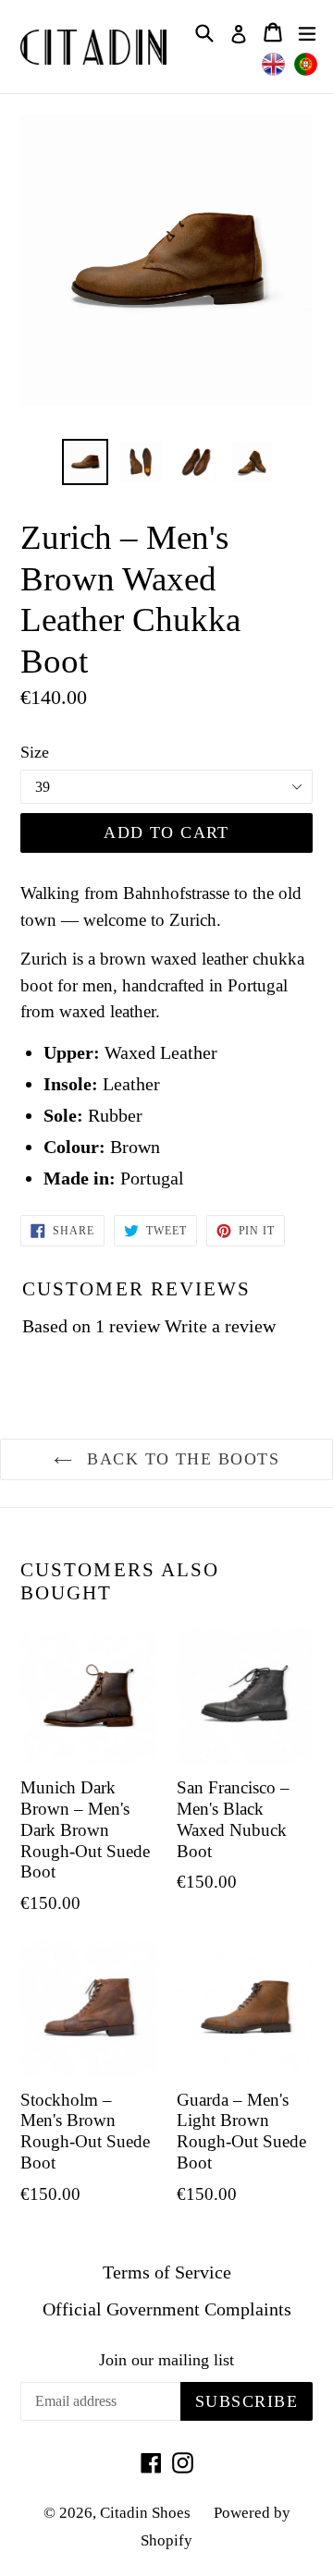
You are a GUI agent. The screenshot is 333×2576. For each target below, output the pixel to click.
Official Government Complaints (167, 2309)
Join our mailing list (166, 2360)
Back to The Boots (180, 1459)
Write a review (220, 1326)
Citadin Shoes (145, 2513)
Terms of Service (167, 2272)
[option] (85, 462)
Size (35, 752)
